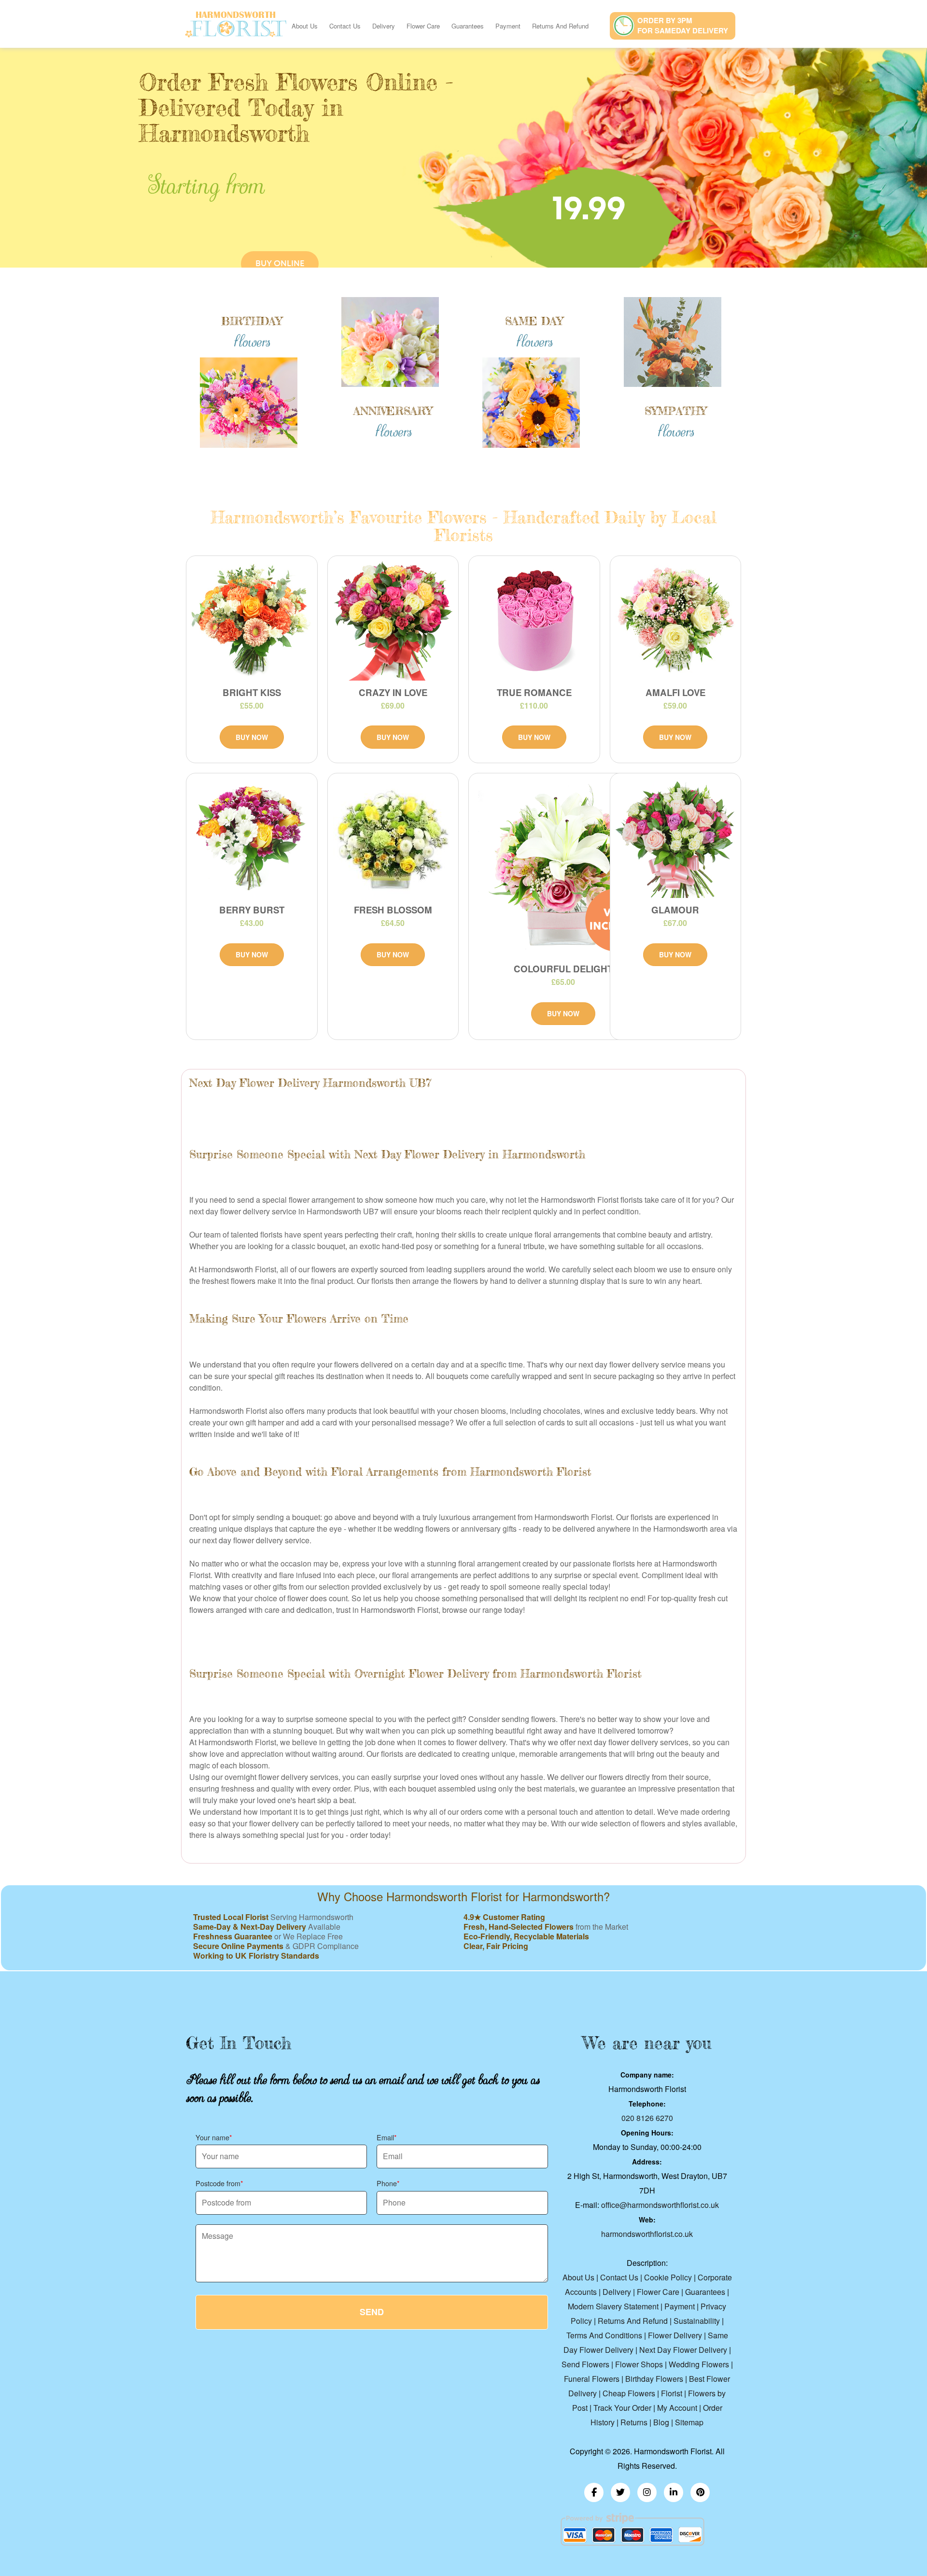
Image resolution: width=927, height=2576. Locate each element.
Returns (634, 2422)
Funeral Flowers (592, 2379)
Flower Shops (639, 2364)
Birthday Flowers (654, 2379)
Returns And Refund (560, 26)
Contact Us (345, 26)
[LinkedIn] (674, 2492)
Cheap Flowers (629, 2393)
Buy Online (280, 263)
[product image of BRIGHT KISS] (252, 621)
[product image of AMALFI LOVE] (676, 621)
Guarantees (468, 26)
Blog (661, 2422)
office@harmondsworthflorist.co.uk (660, 2205)
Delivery (384, 26)
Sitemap (689, 2422)
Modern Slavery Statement (613, 2306)
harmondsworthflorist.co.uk (647, 2234)
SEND (372, 2312)
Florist (672, 2393)
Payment (508, 26)
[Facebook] (594, 2492)
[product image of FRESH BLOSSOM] (393, 838)
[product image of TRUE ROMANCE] (534, 621)
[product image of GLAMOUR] (676, 838)
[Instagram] (647, 2492)
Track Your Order (622, 2408)
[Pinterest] (700, 2492)
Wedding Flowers (699, 2364)
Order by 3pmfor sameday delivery (683, 25)
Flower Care (423, 26)
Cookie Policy (668, 2277)
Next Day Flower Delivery (683, 2350)
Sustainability (697, 2321)
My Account (677, 2408)
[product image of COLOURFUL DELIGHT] (563, 868)
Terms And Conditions (604, 2335)
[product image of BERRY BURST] (252, 838)
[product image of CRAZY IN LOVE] (393, 621)
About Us (305, 26)
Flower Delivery (675, 2335)
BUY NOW (252, 737)
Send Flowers (585, 2364)
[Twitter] (620, 2492)
